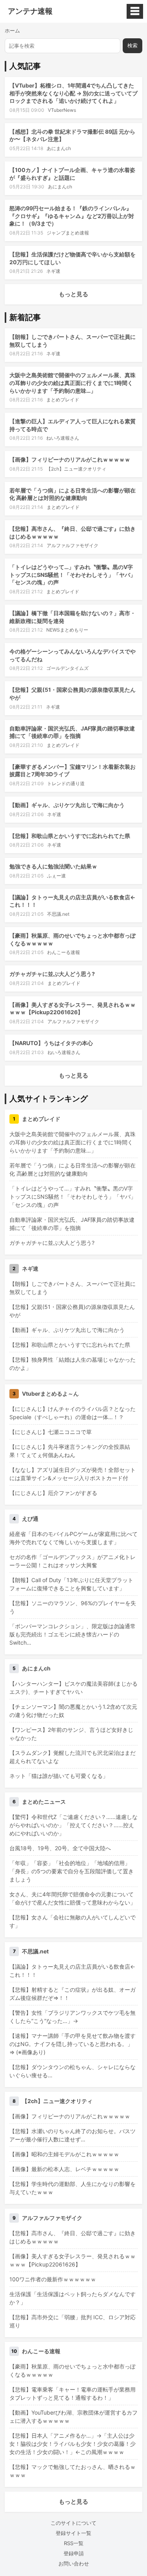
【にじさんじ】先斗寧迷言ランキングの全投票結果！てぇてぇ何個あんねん (70, 1451)
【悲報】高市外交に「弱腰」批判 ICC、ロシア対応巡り (73, 2321)
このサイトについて (73, 2523)
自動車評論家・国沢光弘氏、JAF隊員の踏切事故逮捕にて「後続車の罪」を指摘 (72, 1224)
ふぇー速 (56, 876)
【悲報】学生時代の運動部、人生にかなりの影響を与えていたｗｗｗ (73, 2188)
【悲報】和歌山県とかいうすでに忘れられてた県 (70, 836)
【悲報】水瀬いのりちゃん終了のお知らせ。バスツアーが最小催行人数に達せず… (73, 2135)
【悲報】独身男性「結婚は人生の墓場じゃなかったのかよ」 (73, 1364)
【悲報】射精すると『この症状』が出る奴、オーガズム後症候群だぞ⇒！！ (73, 1994)
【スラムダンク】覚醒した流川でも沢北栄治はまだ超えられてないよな (73, 1757)
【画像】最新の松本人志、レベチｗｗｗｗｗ (64, 2169)
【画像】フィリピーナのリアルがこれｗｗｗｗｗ (70, 459)
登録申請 (74, 2553)
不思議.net (58, 914)
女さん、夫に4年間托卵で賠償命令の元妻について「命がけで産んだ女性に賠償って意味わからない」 (73, 1898)
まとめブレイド (63, 400)
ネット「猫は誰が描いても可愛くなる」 (59, 1776)
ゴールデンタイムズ (67, 668)
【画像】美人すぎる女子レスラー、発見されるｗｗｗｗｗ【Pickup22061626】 (73, 2260)
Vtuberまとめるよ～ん (50, 1394)
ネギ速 (53, 271)
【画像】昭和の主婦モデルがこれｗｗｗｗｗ (64, 2154)
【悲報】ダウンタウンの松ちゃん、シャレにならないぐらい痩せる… (73, 2071)
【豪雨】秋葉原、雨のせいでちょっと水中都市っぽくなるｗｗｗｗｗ (73, 2370)
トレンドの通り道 (66, 783)
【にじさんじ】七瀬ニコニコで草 (51, 1432)
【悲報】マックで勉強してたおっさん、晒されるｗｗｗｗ (73, 2471)
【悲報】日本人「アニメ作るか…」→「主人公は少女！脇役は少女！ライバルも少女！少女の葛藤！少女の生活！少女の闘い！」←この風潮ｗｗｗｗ (73, 2444)
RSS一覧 (74, 2543)
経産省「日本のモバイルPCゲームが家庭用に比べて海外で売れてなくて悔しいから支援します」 (73, 1538)
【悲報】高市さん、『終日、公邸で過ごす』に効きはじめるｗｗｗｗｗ (73, 2237)
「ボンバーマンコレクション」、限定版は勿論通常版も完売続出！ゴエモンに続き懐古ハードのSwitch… (73, 1634)
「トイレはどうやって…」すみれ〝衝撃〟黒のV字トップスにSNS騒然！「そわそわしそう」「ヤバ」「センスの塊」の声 (73, 575)
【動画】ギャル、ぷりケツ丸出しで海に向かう (67, 805)
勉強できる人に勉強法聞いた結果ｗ (53, 866)
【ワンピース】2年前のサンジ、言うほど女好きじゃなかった (71, 1734)
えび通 (30, 1519)
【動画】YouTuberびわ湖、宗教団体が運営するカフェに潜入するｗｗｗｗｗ (73, 2417)
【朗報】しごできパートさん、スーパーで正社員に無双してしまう (73, 1288)
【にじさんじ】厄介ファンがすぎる (53, 1493)
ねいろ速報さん (63, 438)
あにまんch (59, 148)
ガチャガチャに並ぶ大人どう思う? (52, 974)
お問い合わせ (74, 2563)
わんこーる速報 (64, 952)
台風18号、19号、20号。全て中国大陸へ (60, 1848)
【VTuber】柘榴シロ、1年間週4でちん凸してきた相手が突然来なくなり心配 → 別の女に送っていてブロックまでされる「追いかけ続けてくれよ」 (73, 93)
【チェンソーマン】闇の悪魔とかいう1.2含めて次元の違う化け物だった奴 (73, 1711)
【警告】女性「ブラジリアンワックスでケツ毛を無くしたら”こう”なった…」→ (73, 2017)
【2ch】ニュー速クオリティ (76, 469)
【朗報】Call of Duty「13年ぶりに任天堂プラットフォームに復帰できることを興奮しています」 (71, 1584)
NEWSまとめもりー (67, 630)
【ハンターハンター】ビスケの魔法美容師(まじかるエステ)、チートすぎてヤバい (73, 1688)
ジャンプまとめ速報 (68, 233)
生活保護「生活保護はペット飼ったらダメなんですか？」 (73, 2298)
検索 (132, 46)
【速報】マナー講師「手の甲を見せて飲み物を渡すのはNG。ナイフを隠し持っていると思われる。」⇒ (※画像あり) (73, 2044)
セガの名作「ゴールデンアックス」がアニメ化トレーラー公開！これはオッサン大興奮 (73, 1561)
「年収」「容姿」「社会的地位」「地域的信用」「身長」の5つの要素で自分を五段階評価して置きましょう (72, 1871)
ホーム (12, 30)
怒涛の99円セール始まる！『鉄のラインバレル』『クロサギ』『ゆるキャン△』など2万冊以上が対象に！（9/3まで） (72, 216)
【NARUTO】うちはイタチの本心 (51, 1043)
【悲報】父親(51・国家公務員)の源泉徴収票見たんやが (72, 1311)
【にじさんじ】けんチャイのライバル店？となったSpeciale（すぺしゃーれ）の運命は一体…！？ (73, 1413)
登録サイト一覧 (73, 2533)
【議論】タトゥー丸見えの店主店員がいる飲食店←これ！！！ (72, 1971)
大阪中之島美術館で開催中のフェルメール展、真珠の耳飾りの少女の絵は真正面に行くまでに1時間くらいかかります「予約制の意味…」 (73, 383)
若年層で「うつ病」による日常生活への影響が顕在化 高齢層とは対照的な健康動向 (73, 1169)
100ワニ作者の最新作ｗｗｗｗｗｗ (53, 2279)
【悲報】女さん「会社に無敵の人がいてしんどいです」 (73, 1921)
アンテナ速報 (30, 11)
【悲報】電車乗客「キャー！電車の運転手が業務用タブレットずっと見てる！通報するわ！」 (73, 2393)
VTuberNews (62, 110)
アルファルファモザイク (73, 545)
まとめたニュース (44, 1802)
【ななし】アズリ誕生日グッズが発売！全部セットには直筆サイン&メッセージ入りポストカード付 (73, 1474)
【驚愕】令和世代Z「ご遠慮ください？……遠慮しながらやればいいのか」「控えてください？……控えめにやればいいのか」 (73, 1825)
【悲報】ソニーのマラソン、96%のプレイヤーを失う (73, 1607)
